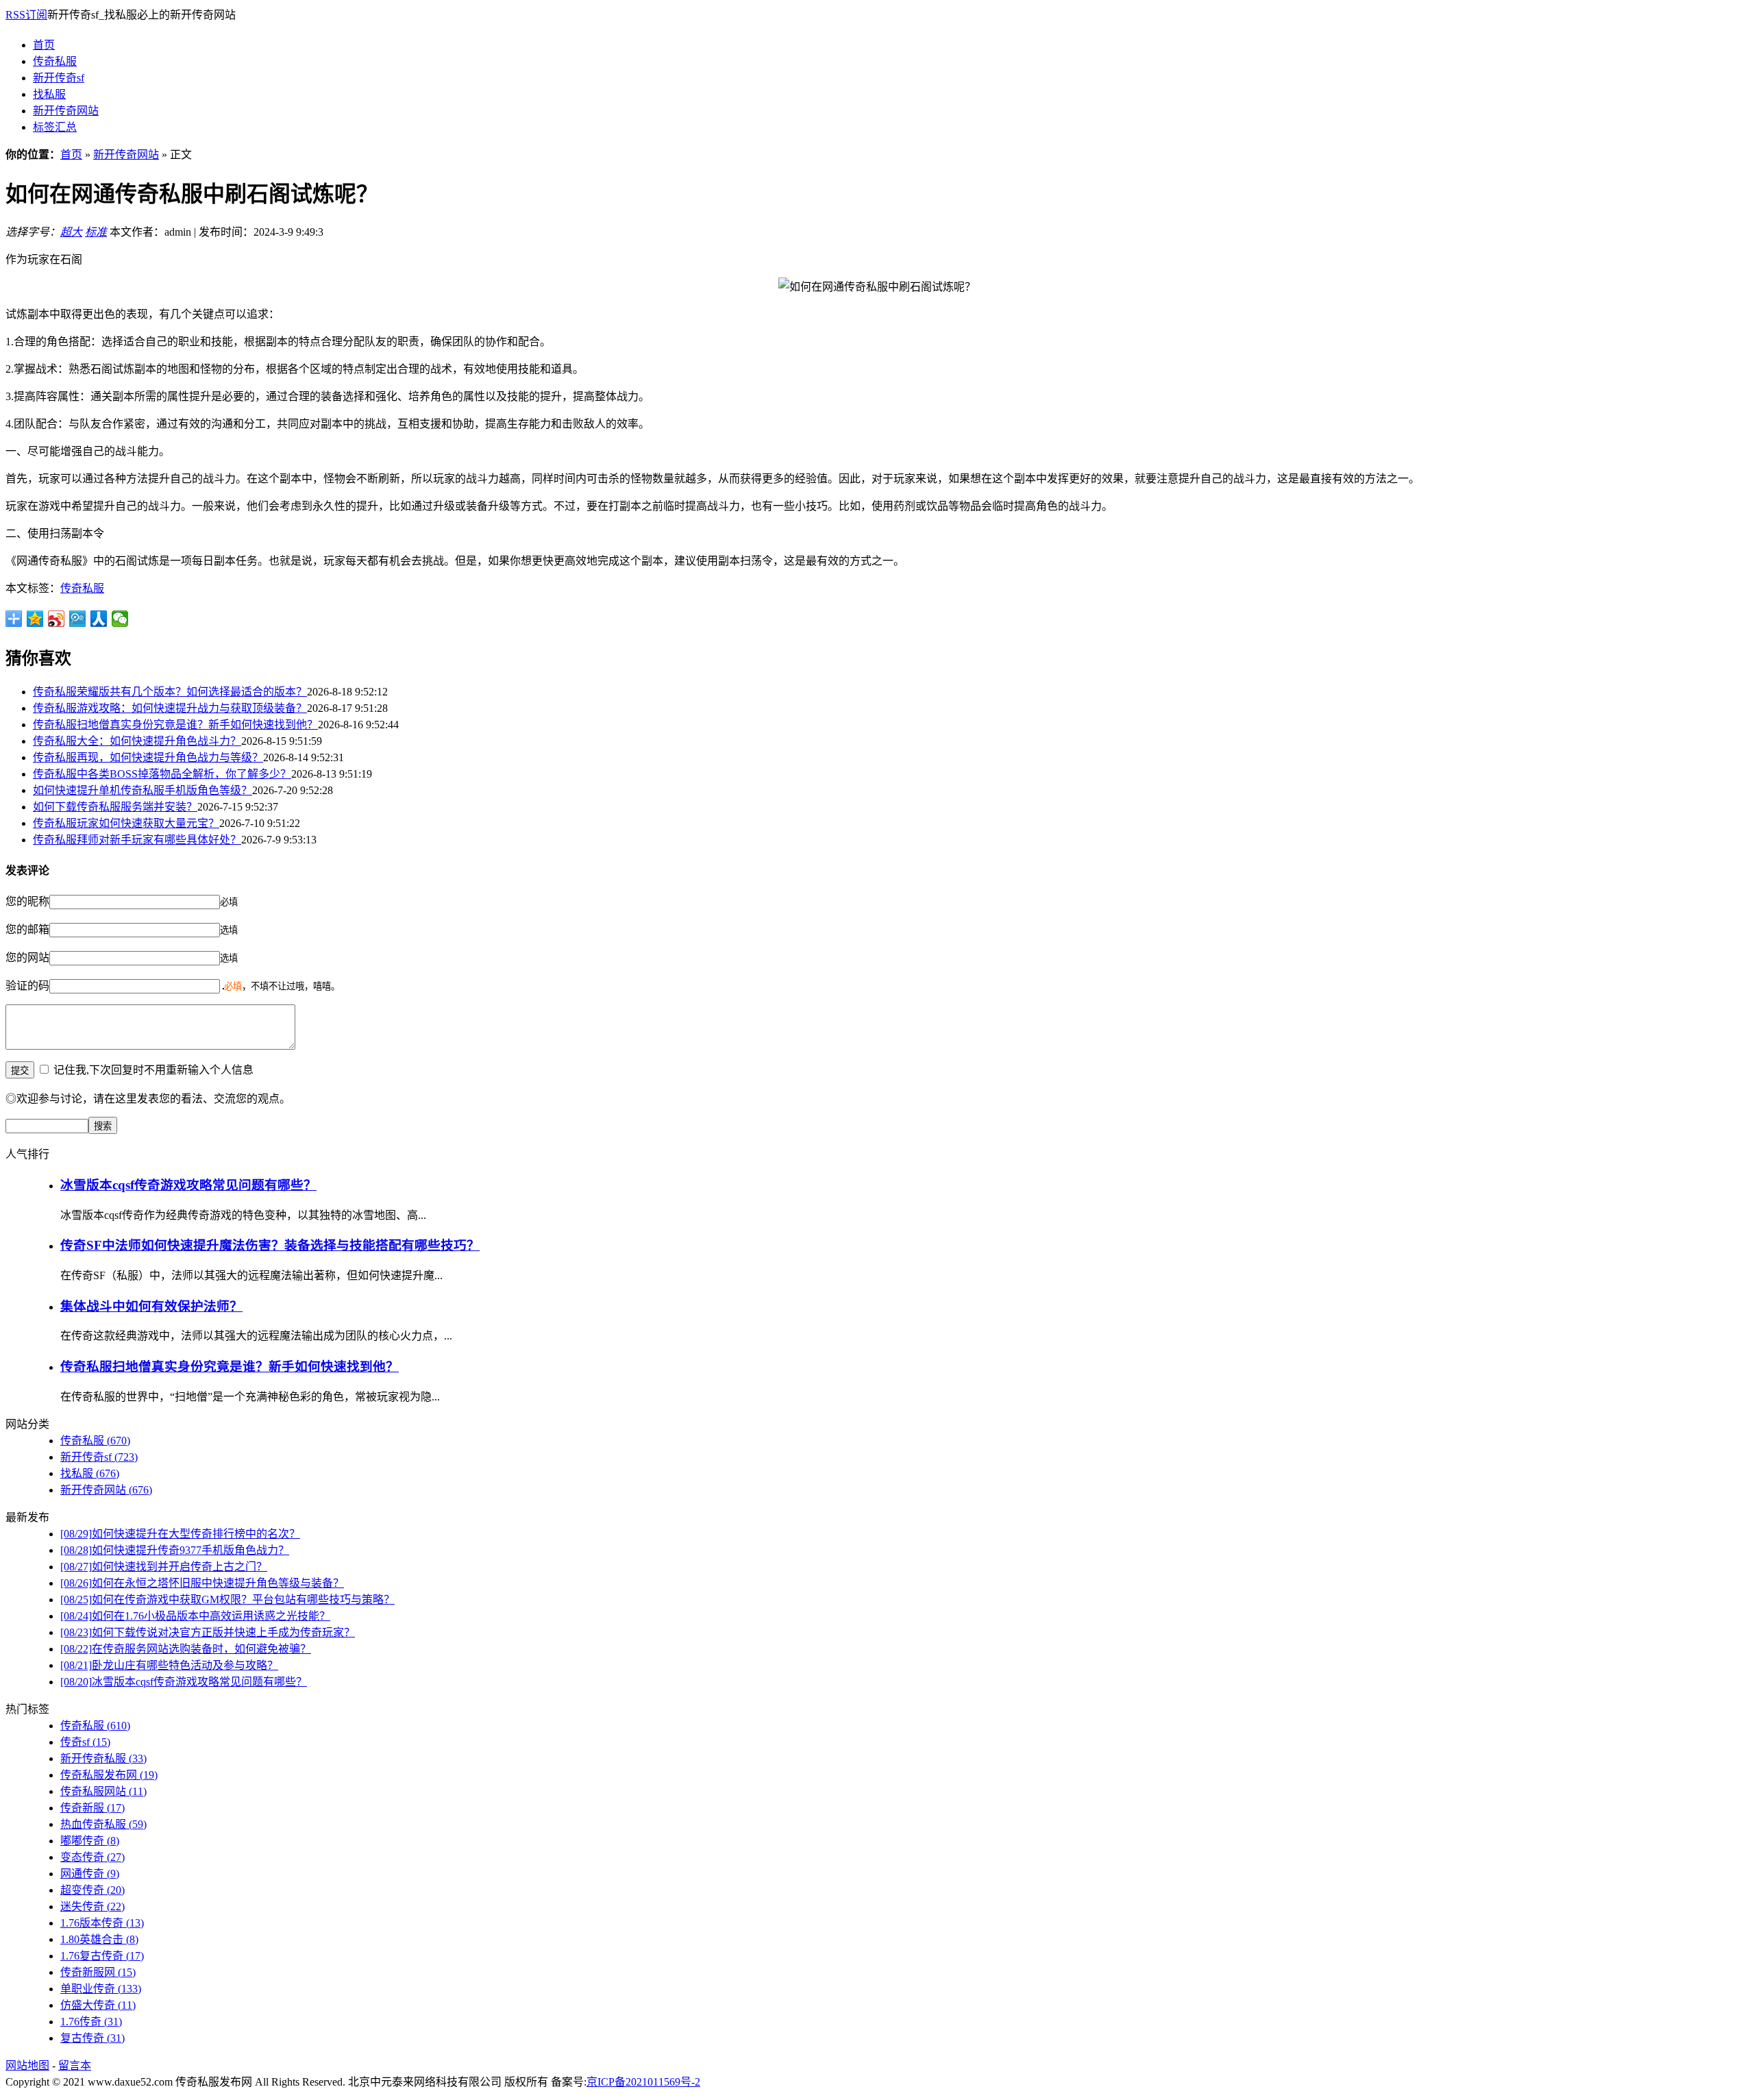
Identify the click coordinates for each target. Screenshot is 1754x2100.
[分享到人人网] (99, 619)
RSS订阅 (26, 15)
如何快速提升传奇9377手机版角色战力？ (175, 1550)
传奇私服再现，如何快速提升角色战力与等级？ (148, 757)
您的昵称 (27, 901)
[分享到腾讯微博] (78, 619)
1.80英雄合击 (99, 1939)
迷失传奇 (92, 1906)
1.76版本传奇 (102, 1923)
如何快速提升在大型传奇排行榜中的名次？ (180, 1534)
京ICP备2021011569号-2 (643, 2082)
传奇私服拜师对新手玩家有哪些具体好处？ (137, 840)
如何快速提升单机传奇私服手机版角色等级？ (143, 790)
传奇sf (85, 1742)
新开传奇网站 (66, 111)
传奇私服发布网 (109, 1775)
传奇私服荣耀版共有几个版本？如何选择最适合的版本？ (170, 692)
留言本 (75, 2065)
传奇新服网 (98, 1972)
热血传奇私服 (103, 1824)
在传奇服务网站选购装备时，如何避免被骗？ (186, 1649)
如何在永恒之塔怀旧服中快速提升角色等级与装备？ (202, 1583)
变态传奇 (92, 1857)
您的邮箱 (27, 929)
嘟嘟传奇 (90, 1841)
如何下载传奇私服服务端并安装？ (115, 807)
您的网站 (27, 958)
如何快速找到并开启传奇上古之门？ (164, 1567)
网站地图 (27, 2065)
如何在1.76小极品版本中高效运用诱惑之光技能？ (195, 1616)
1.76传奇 (91, 2022)
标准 (96, 232)
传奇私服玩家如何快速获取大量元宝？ (126, 823)
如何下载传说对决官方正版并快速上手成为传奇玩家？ (208, 1632)
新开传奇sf (59, 78)
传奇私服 (55, 61)
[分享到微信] (120, 619)
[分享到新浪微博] (57, 619)
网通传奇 (90, 1874)
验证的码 (27, 986)
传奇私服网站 (103, 1791)
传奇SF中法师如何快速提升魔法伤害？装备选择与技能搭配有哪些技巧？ (270, 1245)
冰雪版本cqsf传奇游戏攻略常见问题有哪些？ (188, 1185)
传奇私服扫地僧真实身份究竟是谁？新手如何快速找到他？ (175, 725)
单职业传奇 (101, 1989)
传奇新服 (92, 1808)
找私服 (49, 94)
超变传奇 (92, 1890)
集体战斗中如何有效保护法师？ (151, 1306)
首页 (44, 45)
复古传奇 (92, 2038)
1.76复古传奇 (102, 1956)
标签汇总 (55, 127)
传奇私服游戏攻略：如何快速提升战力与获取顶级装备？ (170, 708)
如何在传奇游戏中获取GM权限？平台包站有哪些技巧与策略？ (227, 1599)
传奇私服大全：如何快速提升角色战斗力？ (137, 741)
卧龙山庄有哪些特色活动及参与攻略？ (169, 1665)
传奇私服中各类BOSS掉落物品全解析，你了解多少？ (162, 774)
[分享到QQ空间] (35, 619)
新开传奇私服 (103, 1758)
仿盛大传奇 (98, 2005)
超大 (71, 232)
